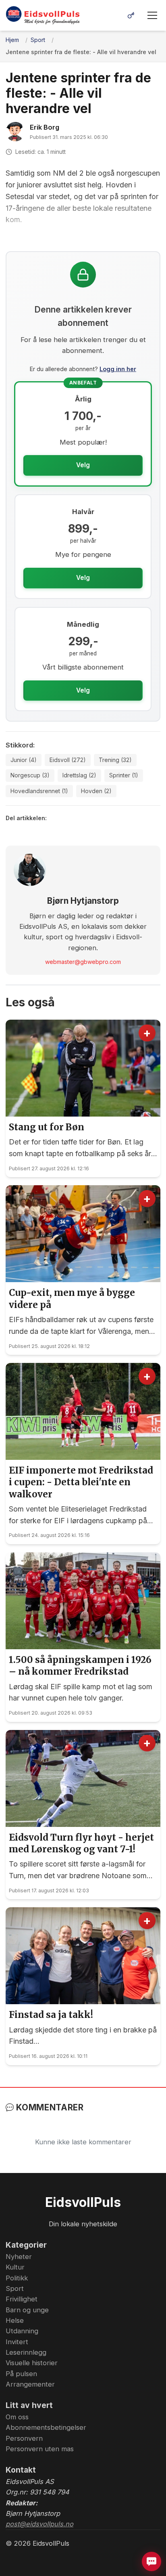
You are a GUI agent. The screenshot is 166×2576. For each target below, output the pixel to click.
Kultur (15, 2267)
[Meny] (152, 15)
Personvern (24, 2438)
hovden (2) (96, 791)
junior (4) (24, 760)
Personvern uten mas (40, 2449)
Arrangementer (30, 2384)
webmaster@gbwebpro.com (83, 962)
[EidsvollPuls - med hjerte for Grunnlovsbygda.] (43, 15)
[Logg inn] (131, 15)
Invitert (17, 2342)
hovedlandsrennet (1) (39, 791)
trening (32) (115, 760)
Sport (15, 2288)
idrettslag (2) (79, 775)
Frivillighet (22, 2299)
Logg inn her (118, 369)
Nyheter (19, 2257)
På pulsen (21, 2374)
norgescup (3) (30, 775)
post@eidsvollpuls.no (39, 2524)
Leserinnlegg (26, 2352)
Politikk (17, 2278)
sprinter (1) (124, 775)
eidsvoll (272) (68, 760)
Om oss (17, 2417)
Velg (83, 465)
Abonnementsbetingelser (46, 2427)
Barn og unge (27, 2310)
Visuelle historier (32, 2363)
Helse (15, 2320)
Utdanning (22, 2331)
